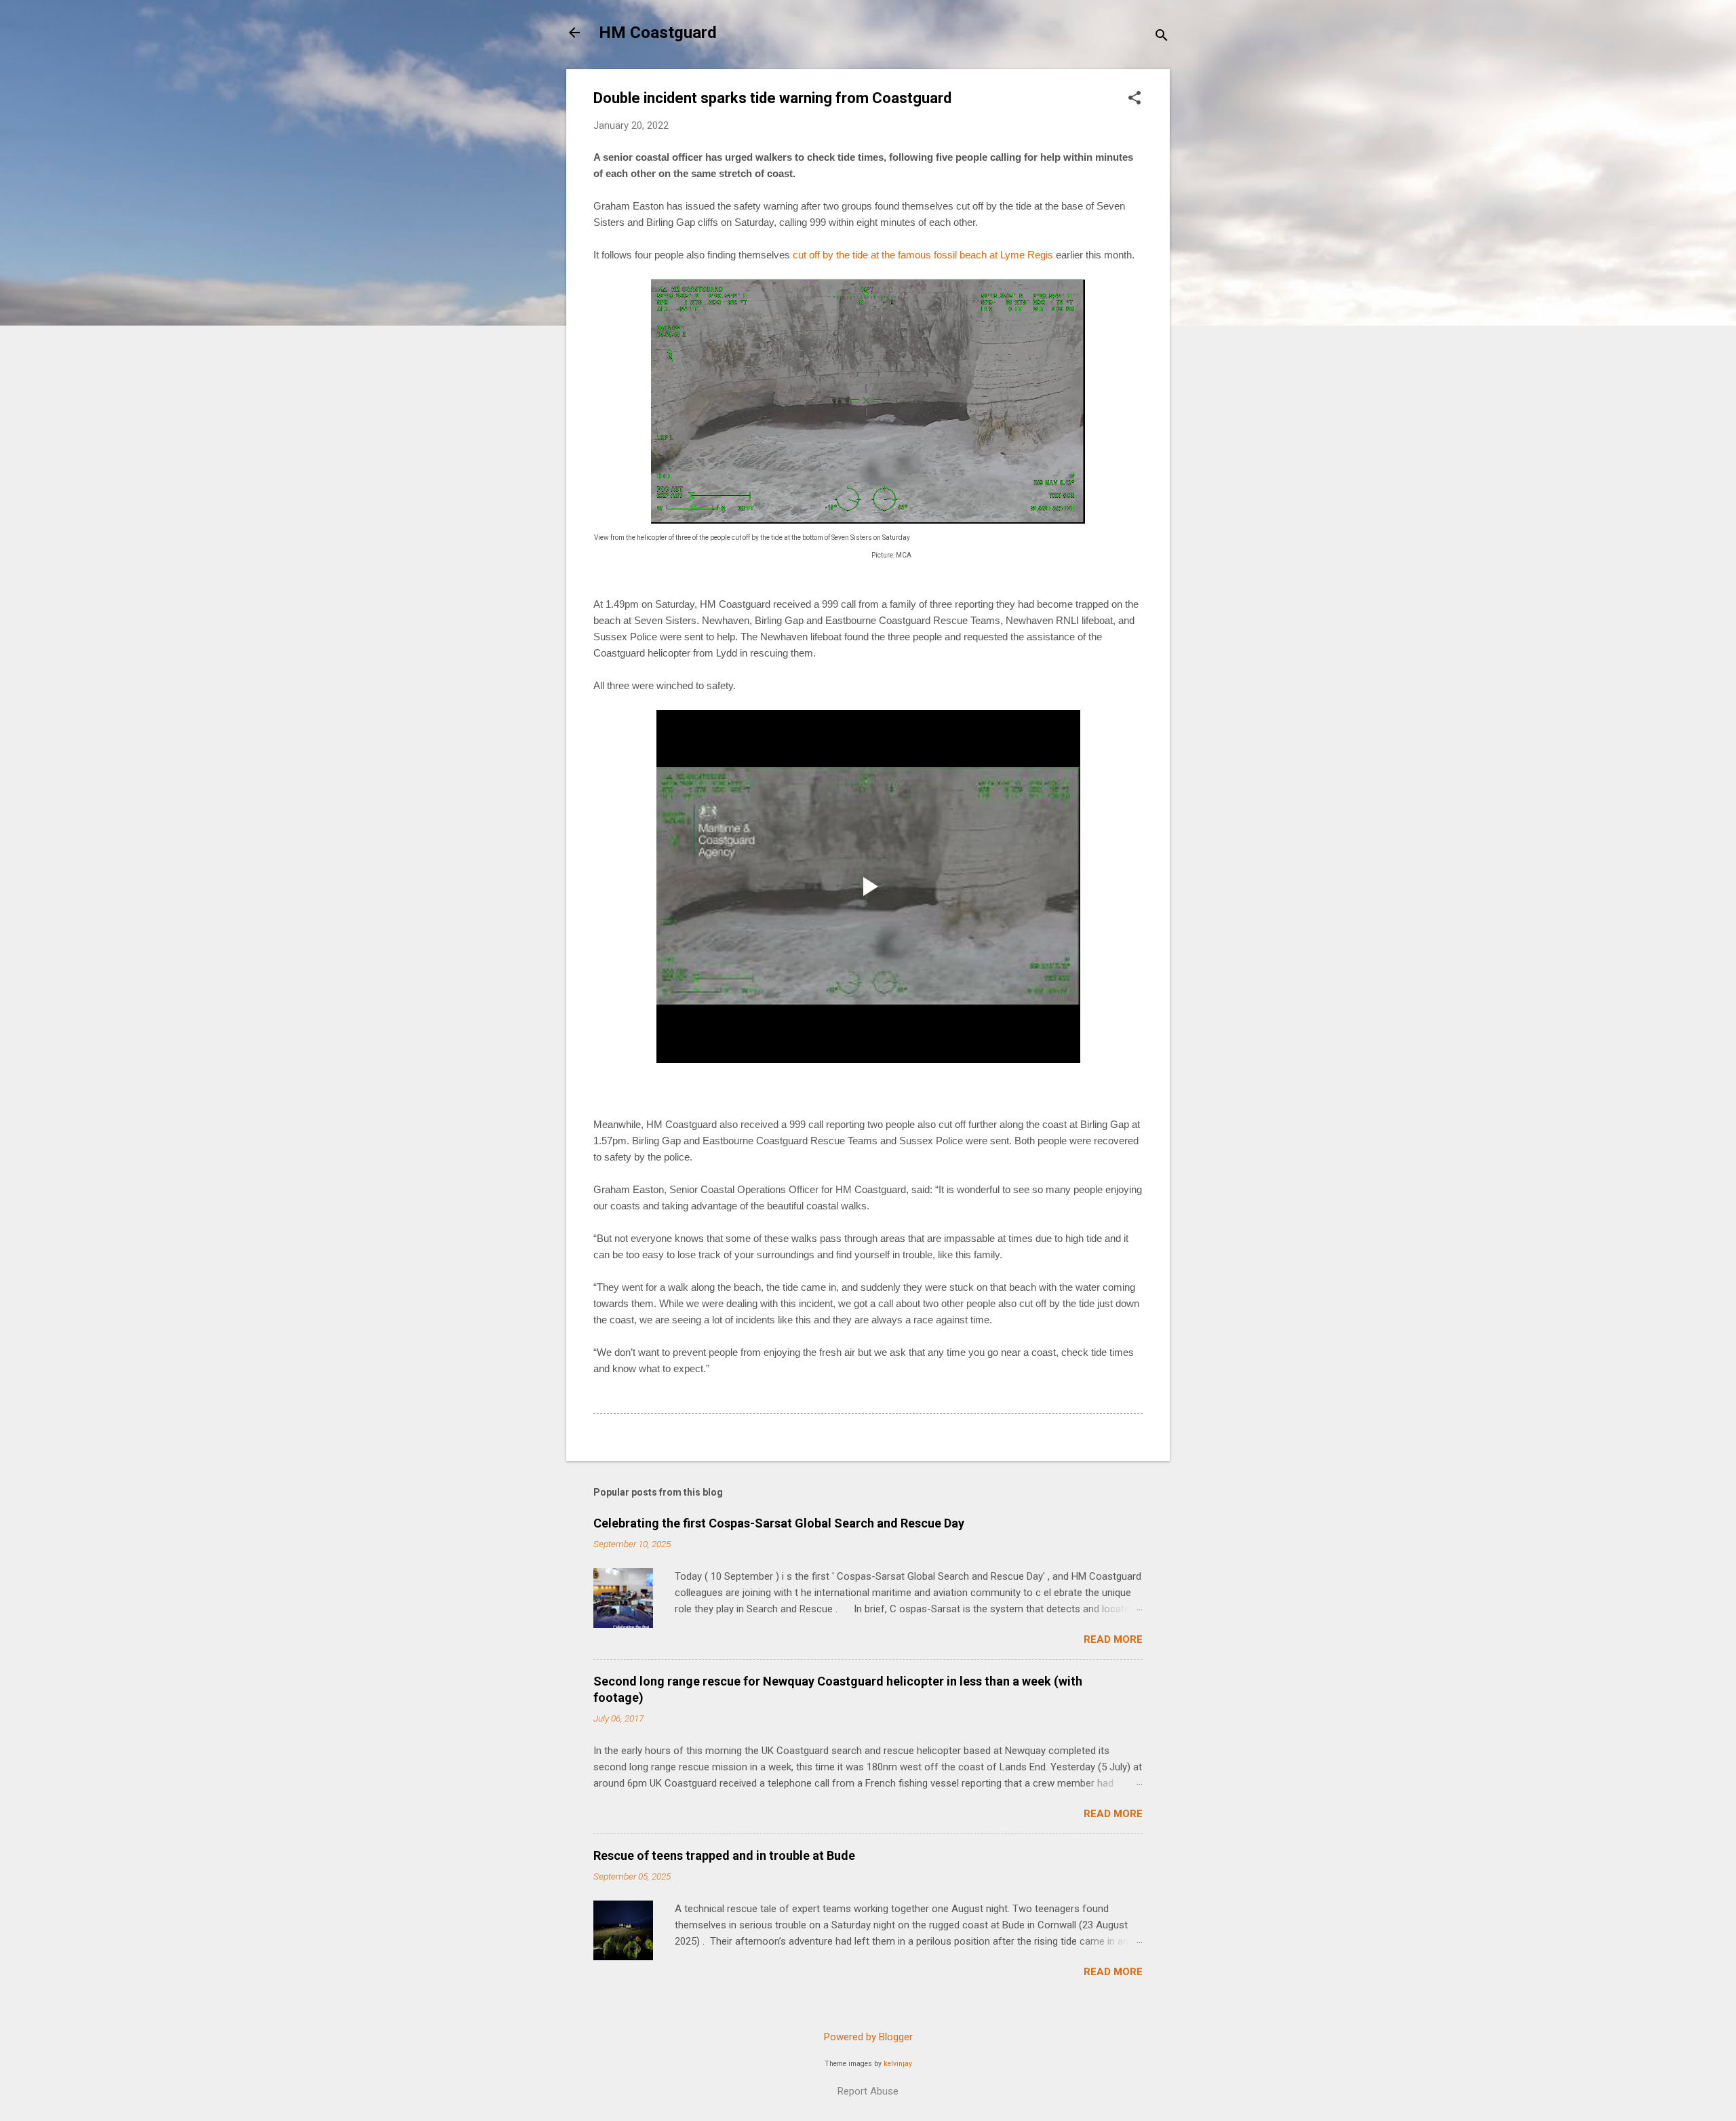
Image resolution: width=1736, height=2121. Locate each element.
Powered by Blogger (868, 2037)
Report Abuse (868, 2091)
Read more (1113, 1639)
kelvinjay (898, 2064)
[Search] (1162, 37)
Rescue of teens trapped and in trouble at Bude (724, 1855)
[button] (1135, 99)
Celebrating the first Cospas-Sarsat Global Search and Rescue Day (779, 1523)
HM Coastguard (658, 33)
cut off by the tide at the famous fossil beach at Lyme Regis (923, 255)
